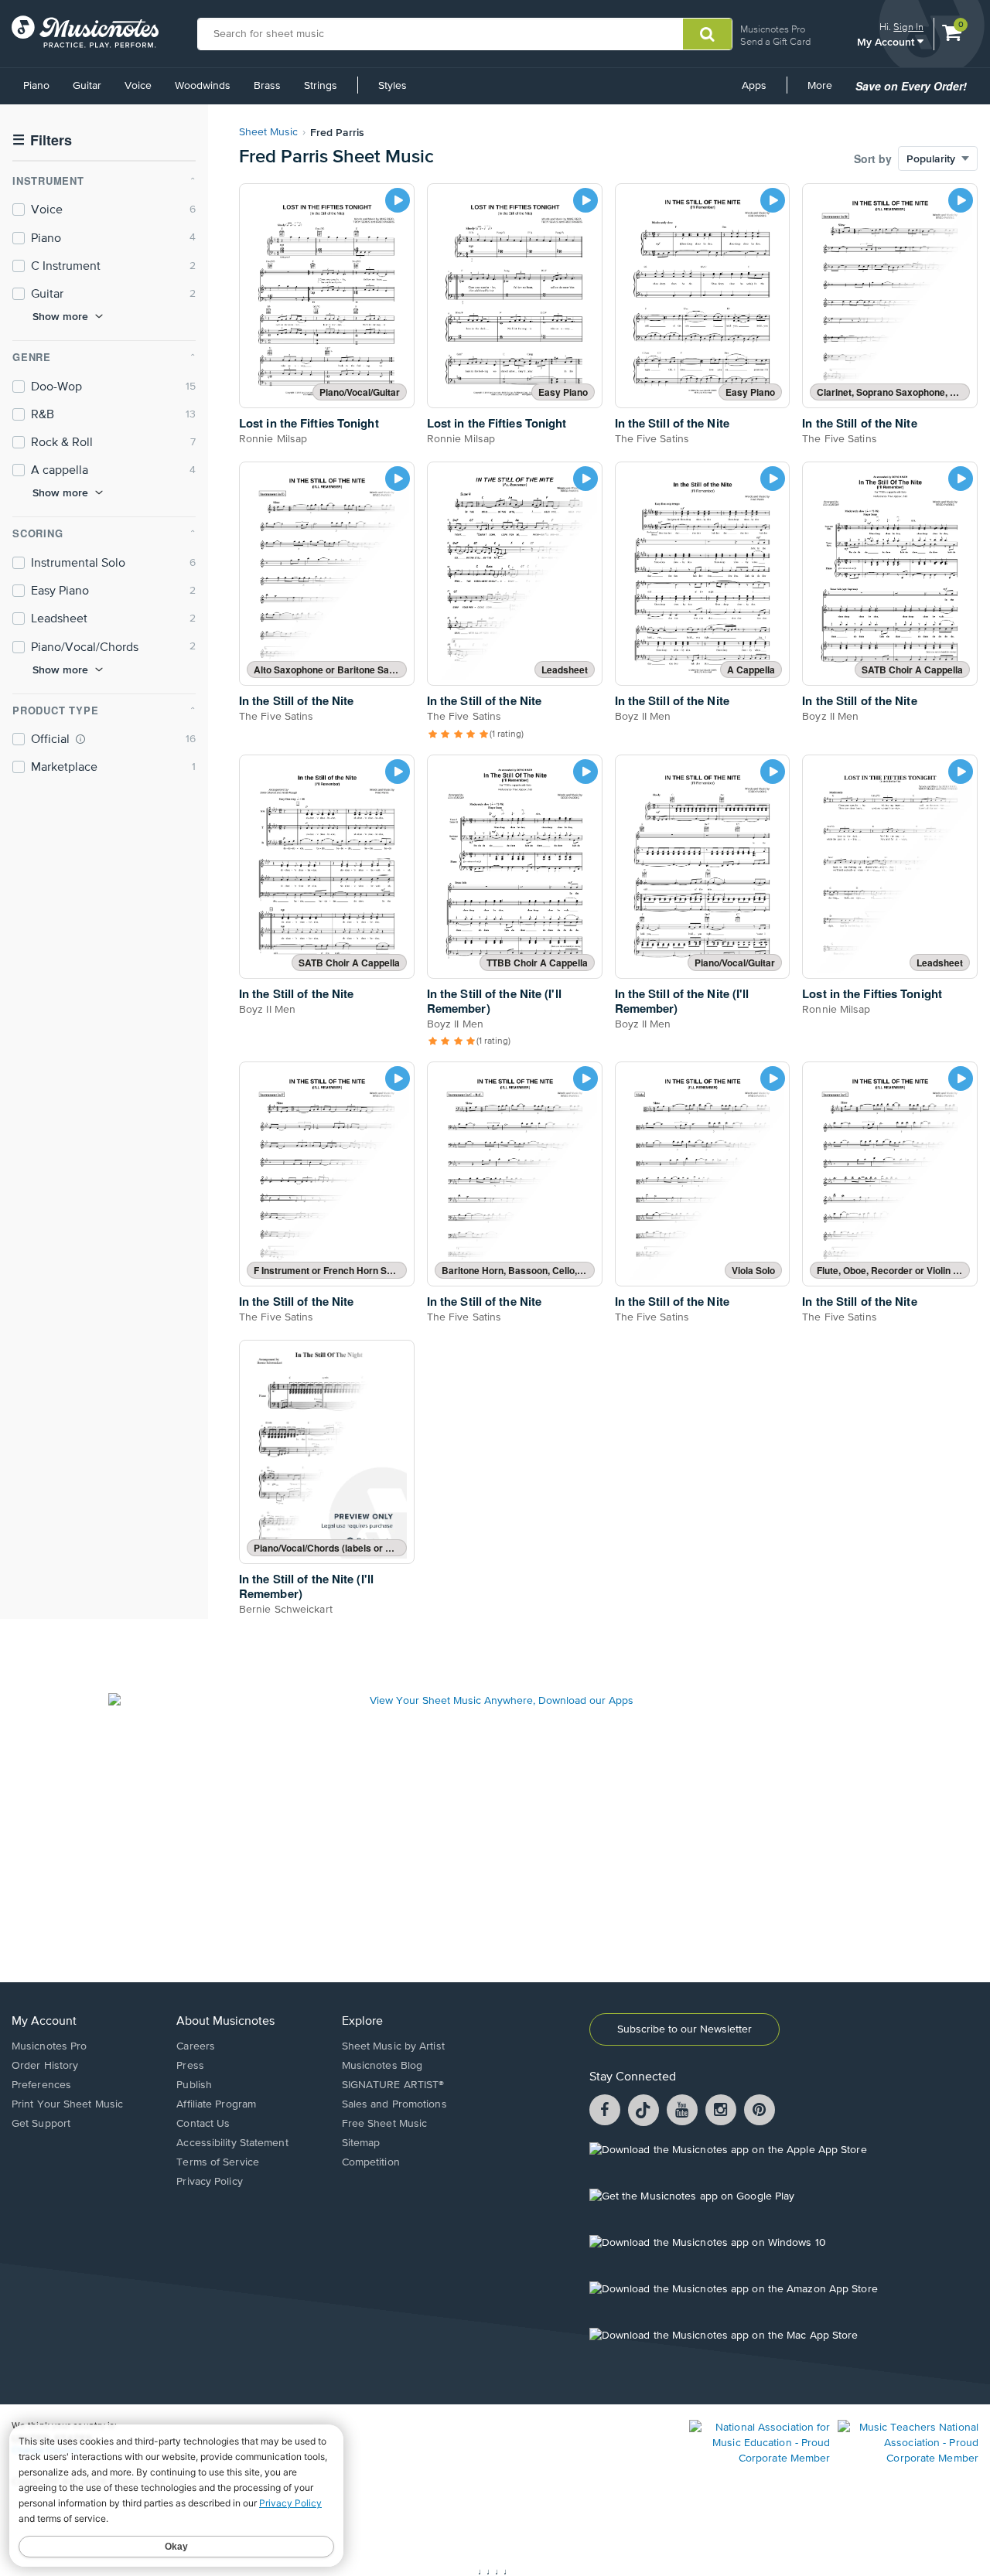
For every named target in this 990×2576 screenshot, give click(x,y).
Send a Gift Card (775, 41)
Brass (267, 86)
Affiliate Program (216, 2104)
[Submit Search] (707, 34)
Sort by (873, 158)
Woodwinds (203, 86)
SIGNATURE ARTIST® (393, 2085)
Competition (371, 2162)
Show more (60, 316)
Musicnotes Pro (773, 29)
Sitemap (361, 2143)
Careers (196, 2046)
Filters (42, 140)
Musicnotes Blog (382, 2066)
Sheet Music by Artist (393, 2046)
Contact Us (203, 2124)
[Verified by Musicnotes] (80, 739)
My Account (887, 41)
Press (190, 2066)
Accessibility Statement (232, 2143)
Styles (393, 86)
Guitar (87, 86)
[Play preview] (398, 200)
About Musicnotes (225, 2022)
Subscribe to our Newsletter (684, 2029)
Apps (754, 86)
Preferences (41, 2085)
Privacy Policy (209, 2182)
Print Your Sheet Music (67, 2104)
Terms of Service (218, 2162)
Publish (194, 2085)
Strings (321, 86)
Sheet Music (268, 132)
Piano (36, 86)
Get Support (41, 2124)
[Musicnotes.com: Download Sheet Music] (85, 32)
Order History (45, 2066)
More (825, 91)
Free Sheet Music (385, 2124)
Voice (138, 86)
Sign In (908, 27)
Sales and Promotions (394, 2104)
